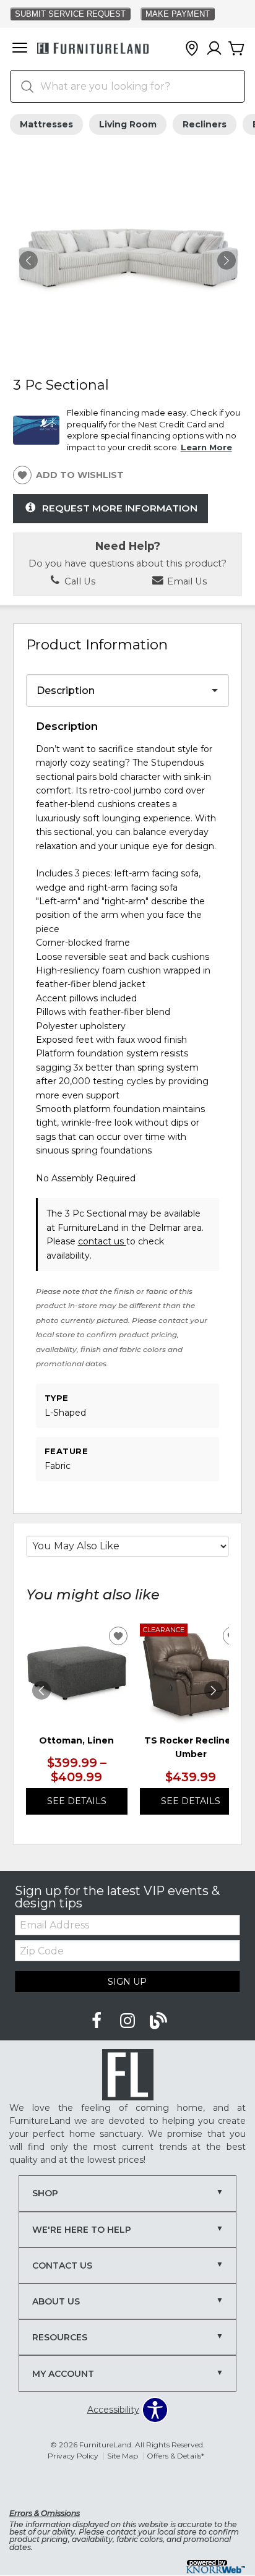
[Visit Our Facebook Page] (98, 2021)
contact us (102, 1241)
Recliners (205, 124)
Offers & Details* (175, 2456)
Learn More (206, 447)
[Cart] (236, 49)
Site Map (123, 2456)
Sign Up (127, 1982)
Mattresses (46, 124)
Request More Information (120, 507)
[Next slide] (214, 1690)
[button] (20, 49)
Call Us (79, 581)
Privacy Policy (73, 2456)
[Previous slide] (41, 1690)
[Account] (214, 49)
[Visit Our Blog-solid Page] (158, 2021)
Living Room (128, 124)
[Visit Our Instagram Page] (129, 2021)
